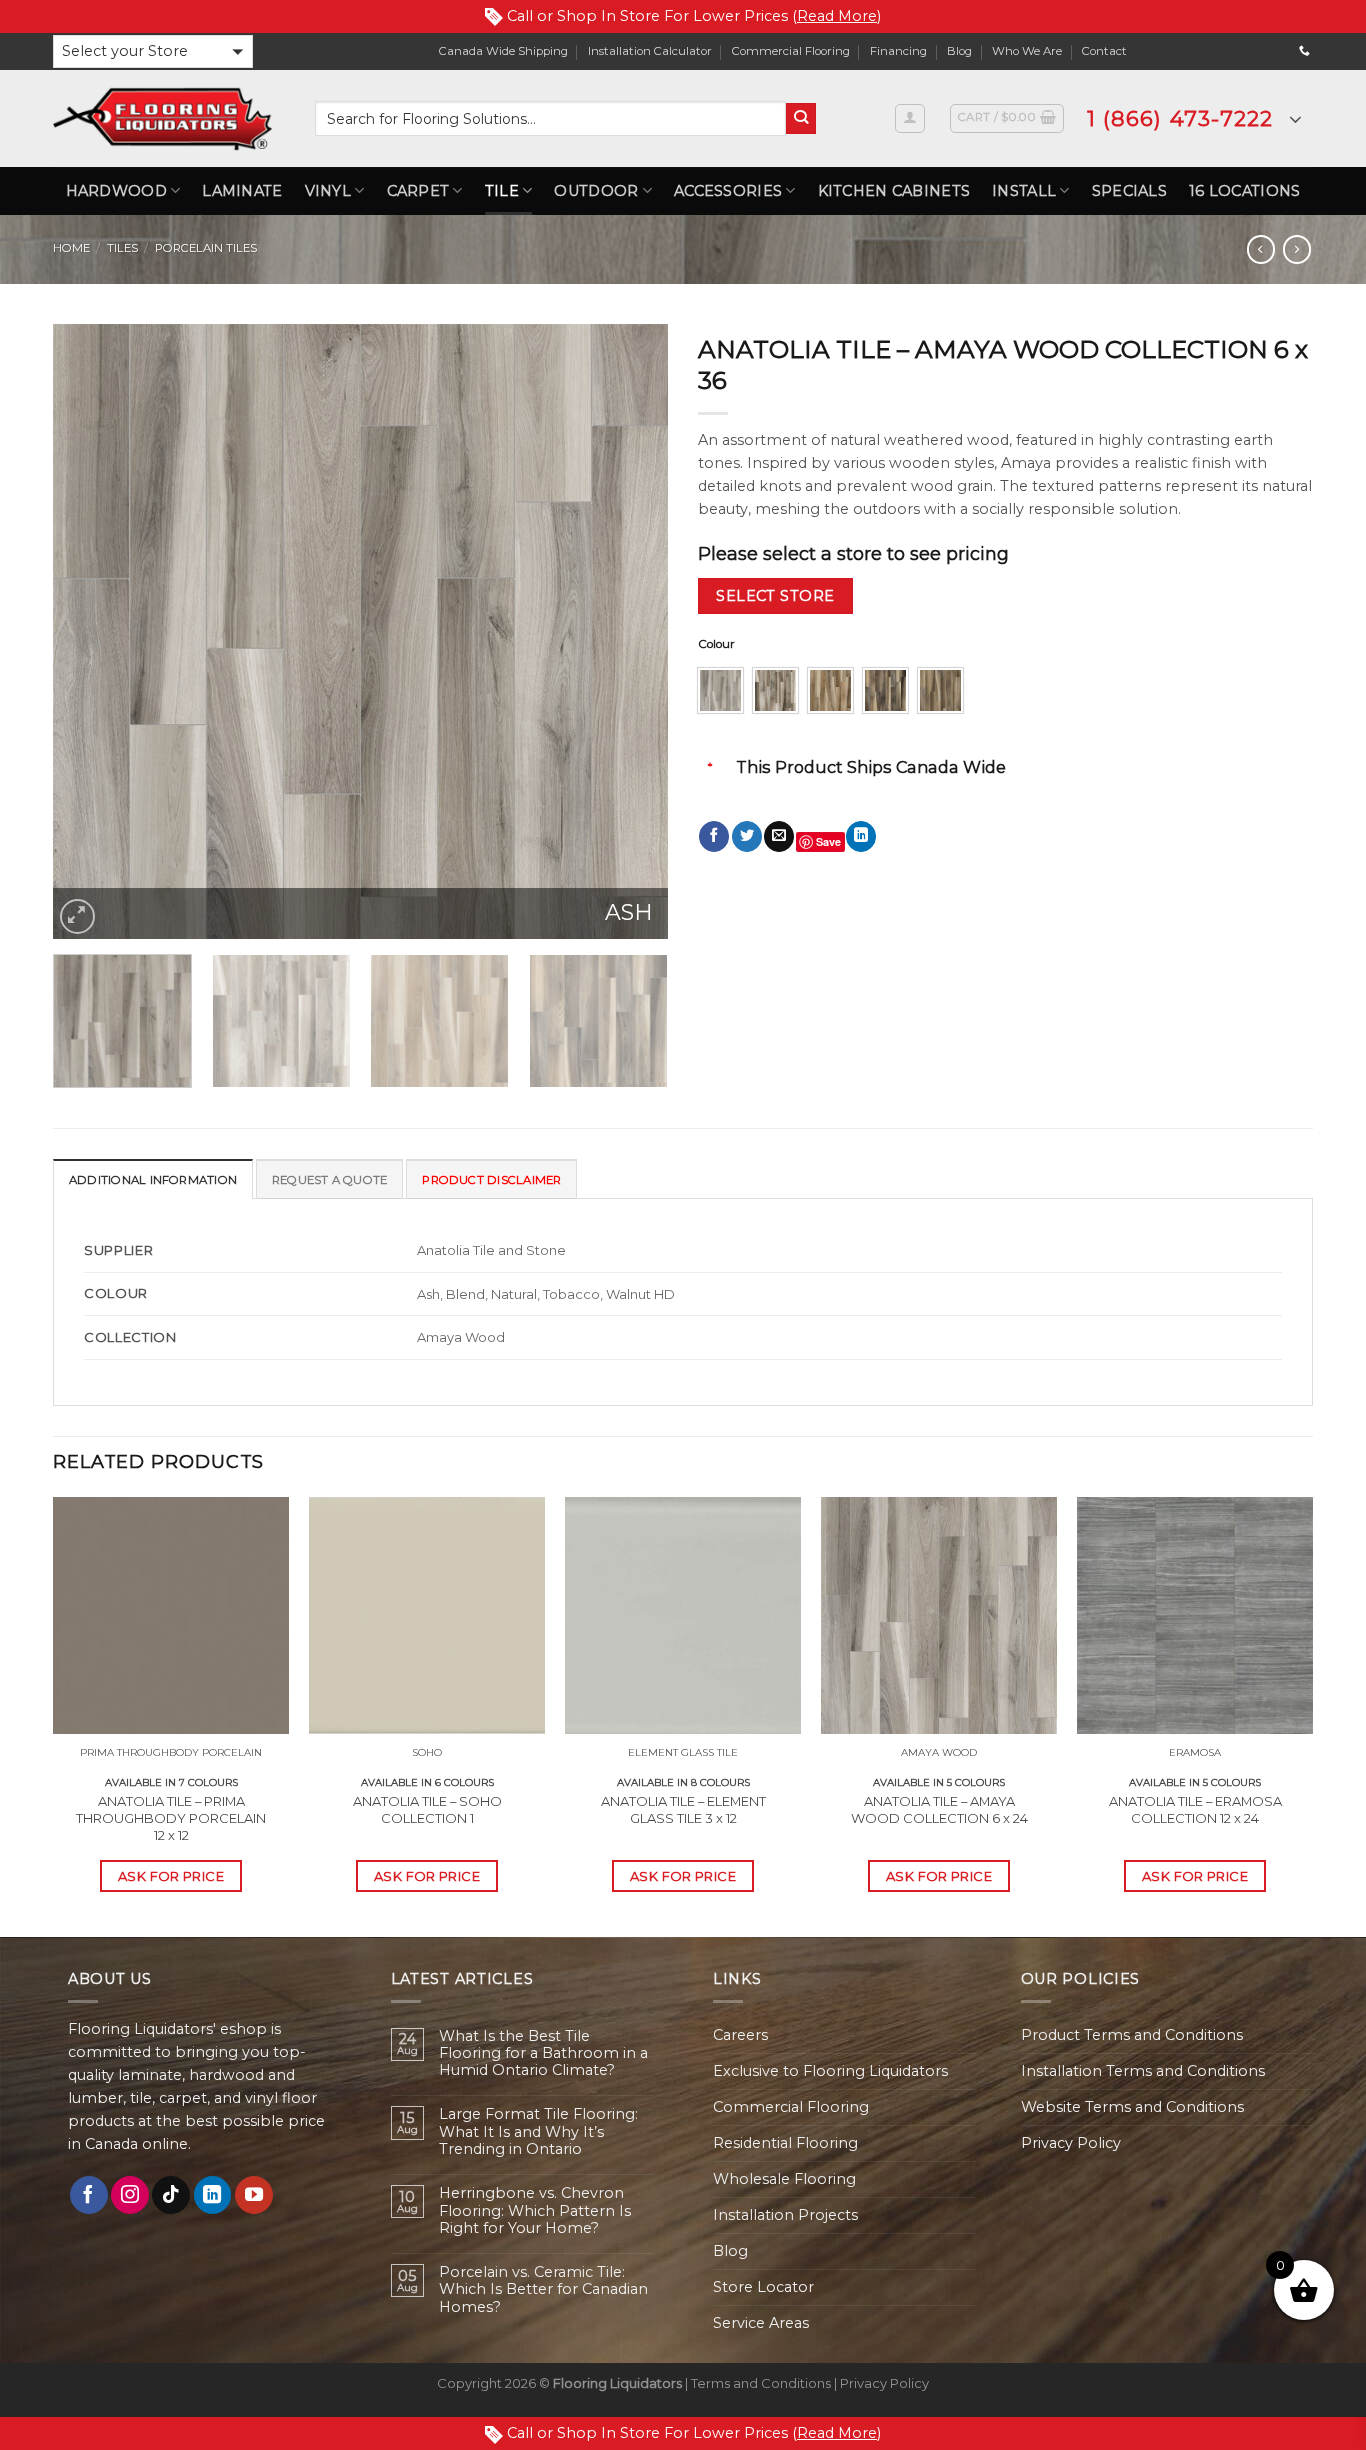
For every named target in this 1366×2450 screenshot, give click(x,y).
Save (828, 841)
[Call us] (1304, 51)
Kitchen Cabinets (894, 191)
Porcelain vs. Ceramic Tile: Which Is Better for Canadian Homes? (543, 2290)
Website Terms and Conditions (1132, 2107)
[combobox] (550, 118)
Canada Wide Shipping (503, 51)
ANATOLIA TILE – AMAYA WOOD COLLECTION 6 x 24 (939, 1809)
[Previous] (90, 631)
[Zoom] (77, 916)
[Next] (631, 631)
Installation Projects (785, 2215)
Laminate (242, 191)
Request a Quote (329, 1180)
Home (71, 248)
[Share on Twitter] (747, 836)
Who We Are (1027, 51)
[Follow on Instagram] (130, 2195)
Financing (898, 51)
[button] (153, 51)
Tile (502, 191)
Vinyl (328, 191)
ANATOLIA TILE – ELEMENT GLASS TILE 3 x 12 (683, 1809)
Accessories (728, 191)
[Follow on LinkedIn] (213, 2195)
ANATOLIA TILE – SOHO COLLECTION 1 (427, 1809)
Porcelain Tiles (206, 248)
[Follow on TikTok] (171, 2195)
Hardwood (116, 191)
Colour (716, 644)
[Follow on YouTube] (254, 2195)
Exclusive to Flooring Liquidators (830, 2071)
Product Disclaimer (491, 1180)
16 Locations (1244, 191)
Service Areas (761, 2323)
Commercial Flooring (791, 51)
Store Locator (763, 2287)
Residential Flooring (785, 2143)
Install (1024, 191)
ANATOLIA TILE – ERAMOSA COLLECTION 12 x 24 (1195, 1809)
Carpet (418, 191)
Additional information (153, 1180)
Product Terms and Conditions (1132, 2035)
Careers (740, 2035)
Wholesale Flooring (784, 2179)
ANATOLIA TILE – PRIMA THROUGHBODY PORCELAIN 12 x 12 (171, 1818)
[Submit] (801, 118)
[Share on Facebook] (714, 836)
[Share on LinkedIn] (861, 836)
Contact (1104, 51)
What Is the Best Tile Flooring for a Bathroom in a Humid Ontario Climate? (543, 2054)
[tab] (153, 1179)
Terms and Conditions (761, 2383)
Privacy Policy (1071, 2143)
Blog (959, 51)
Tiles (122, 248)
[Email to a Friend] (779, 836)
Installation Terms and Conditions (1143, 2071)
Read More (837, 16)
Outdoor (596, 191)
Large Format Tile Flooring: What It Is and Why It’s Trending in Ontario (538, 2132)
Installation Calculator (650, 51)
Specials (1129, 191)
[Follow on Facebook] (89, 2195)
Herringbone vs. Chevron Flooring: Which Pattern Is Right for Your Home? (535, 2211)
